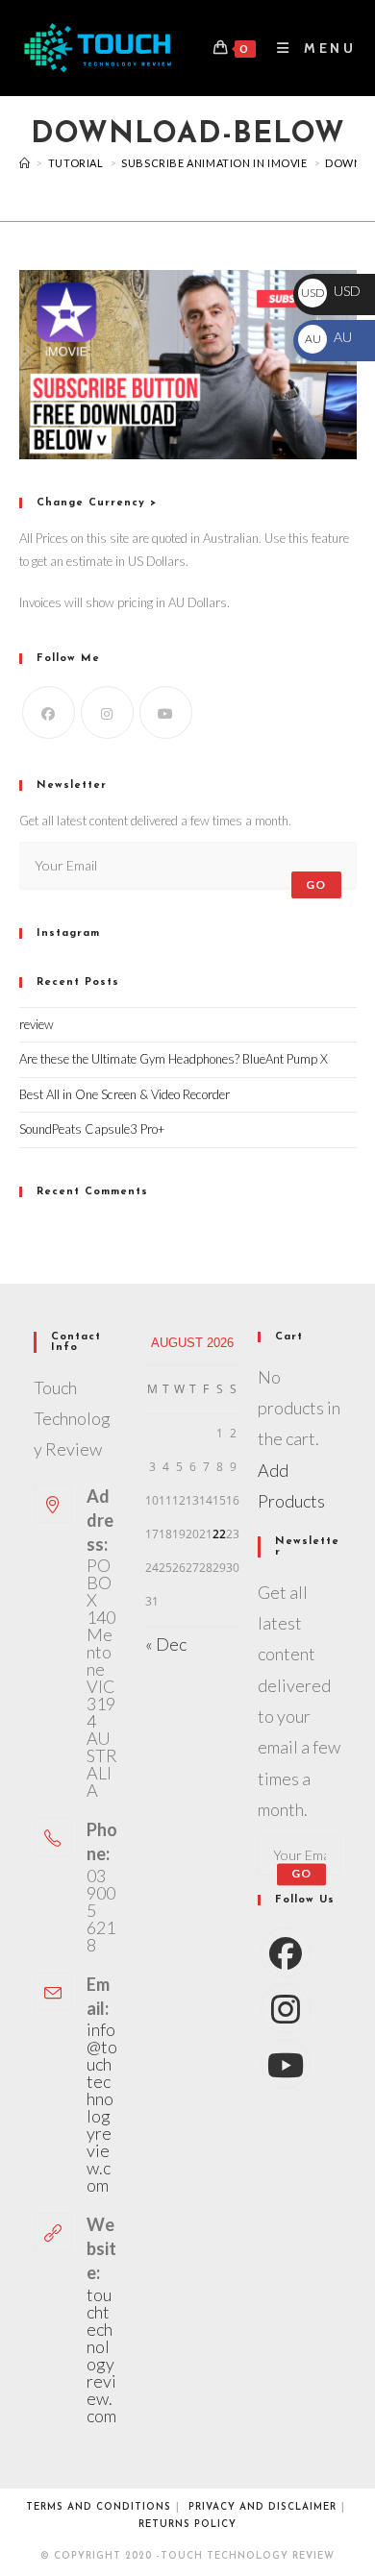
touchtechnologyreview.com (101, 2355)
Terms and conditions (99, 2507)
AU (328, 337)
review (37, 1024)
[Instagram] (107, 712)
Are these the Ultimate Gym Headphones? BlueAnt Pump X (174, 1059)
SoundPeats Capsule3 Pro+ (92, 1129)
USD (331, 291)
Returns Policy (187, 2525)
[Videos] (25, 163)
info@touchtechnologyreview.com (102, 2107)
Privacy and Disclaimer (262, 2507)
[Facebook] (49, 712)
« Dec (166, 1644)
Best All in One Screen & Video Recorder (125, 1094)
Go (316, 884)
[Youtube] (166, 712)
